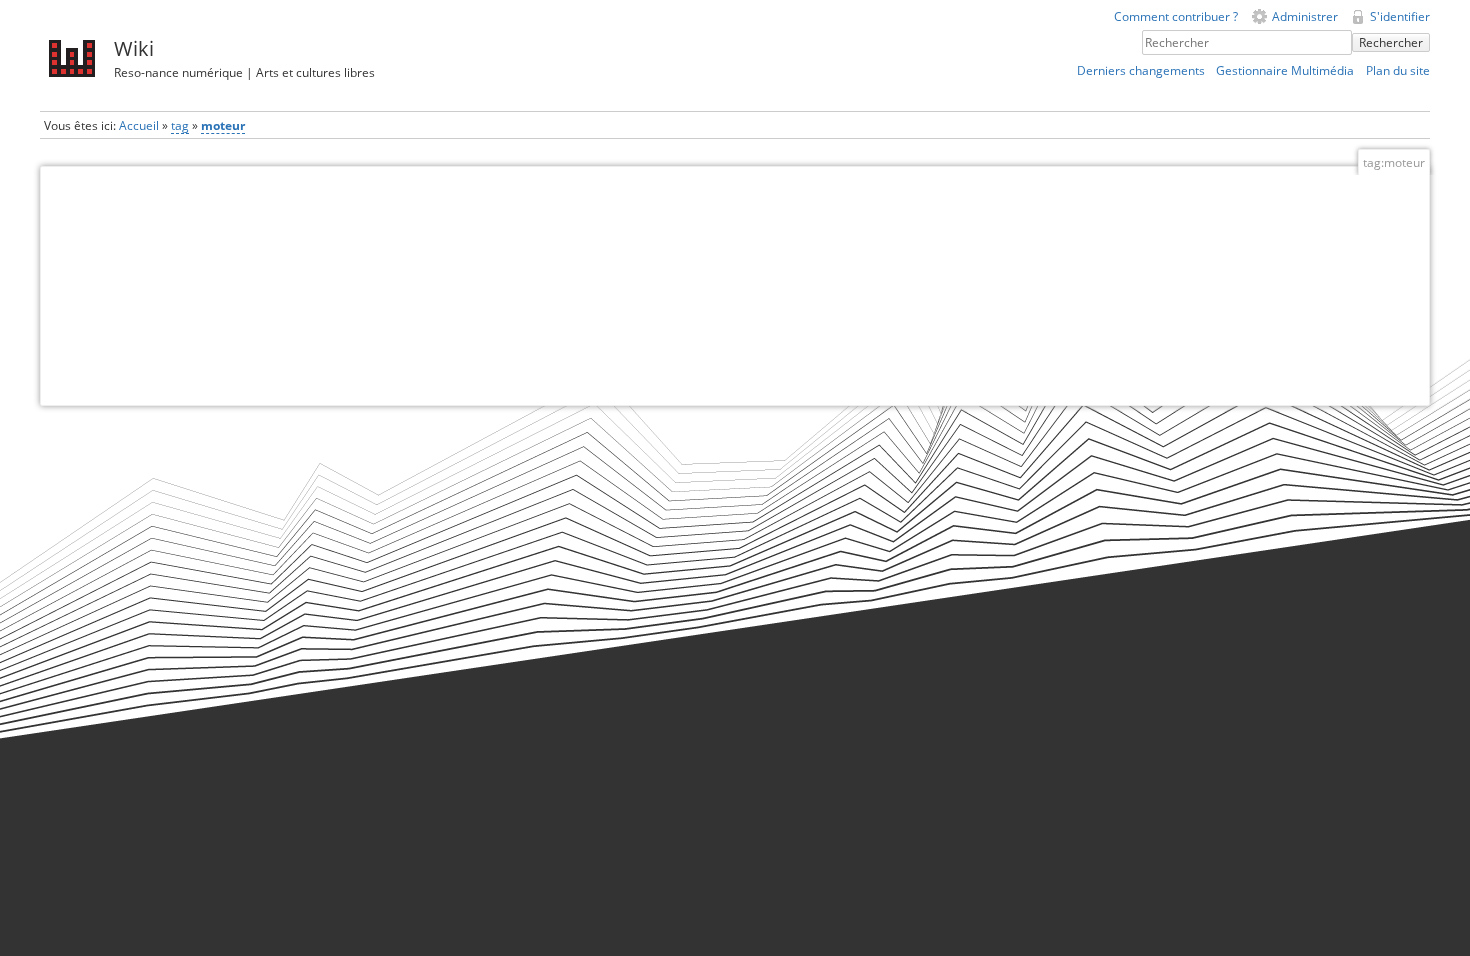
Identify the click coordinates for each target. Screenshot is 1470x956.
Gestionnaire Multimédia (1285, 70)
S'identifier (1400, 16)
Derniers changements (1141, 70)
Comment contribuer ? (1176, 16)
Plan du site (1398, 70)
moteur (223, 125)
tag (180, 125)
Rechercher (1391, 42)
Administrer (1305, 16)
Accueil (139, 125)
